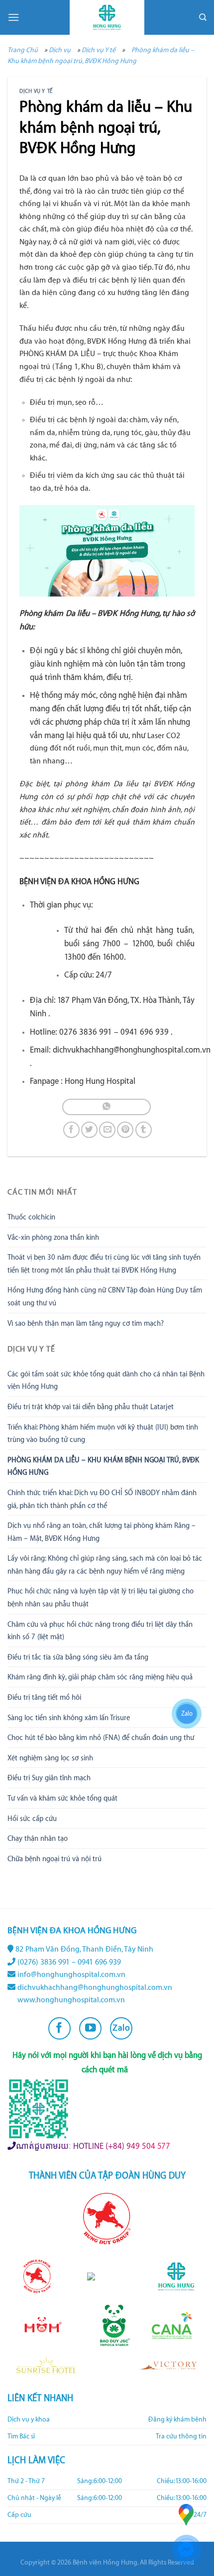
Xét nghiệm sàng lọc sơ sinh (50, 1758)
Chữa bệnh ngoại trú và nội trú (54, 1859)
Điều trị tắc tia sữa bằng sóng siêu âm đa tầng (78, 1658)
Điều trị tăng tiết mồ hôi (44, 1698)
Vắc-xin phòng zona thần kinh (53, 1238)
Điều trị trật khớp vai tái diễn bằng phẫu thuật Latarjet (91, 1407)
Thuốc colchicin (31, 1217)
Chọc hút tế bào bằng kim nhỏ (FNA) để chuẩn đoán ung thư (101, 1738)
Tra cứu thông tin (181, 2436)
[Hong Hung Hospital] (107, 17)
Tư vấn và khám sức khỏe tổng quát (62, 1799)
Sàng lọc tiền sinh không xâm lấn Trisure (69, 1718)
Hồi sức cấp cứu (32, 1819)
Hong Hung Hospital (100, 1081)
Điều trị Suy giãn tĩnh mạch (49, 1778)
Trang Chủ (23, 50)
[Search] (203, 17)
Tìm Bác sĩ (21, 2436)
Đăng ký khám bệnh (177, 2420)
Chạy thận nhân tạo (38, 1839)
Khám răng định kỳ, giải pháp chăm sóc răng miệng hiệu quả (100, 1677)
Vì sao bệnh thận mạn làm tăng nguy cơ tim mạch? (86, 1324)
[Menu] (13, 17)
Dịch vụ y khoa (29, 2420)
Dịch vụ (60, 50)
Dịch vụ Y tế (99, 50)
